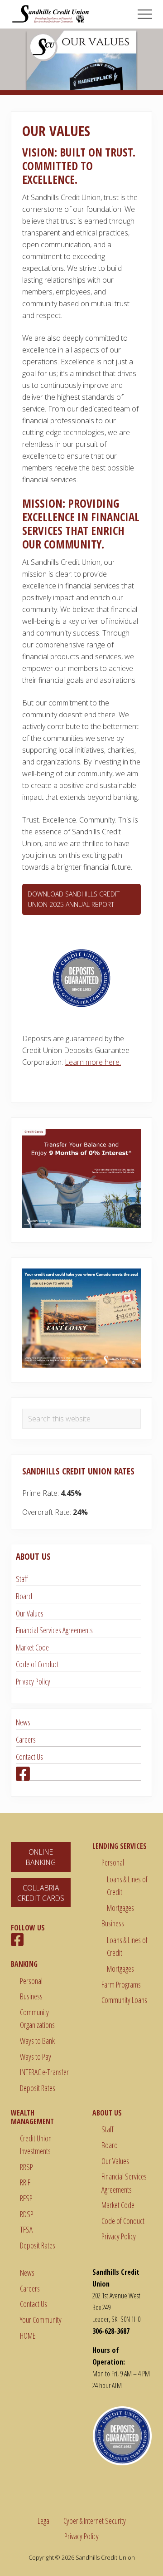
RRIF (25, 2182)
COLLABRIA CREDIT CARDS (41, 1893)
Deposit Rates (38, 2088)
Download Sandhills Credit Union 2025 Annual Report (74, 899)
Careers (26, 1739)
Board (24, 1596)
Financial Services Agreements (54, 1630)
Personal (31, 1981)
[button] (145, 14)
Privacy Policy (33, 1681)
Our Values (30, 1613)
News (23, 1722)
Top (153, 2564)
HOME (28, 2336)
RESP (26, 2198)
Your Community (41, 2320)
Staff (22, 1579)
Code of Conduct (37, 1664)
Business (31, 1996)
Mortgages (120, 1908)
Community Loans (124, 2000)
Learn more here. (93, 1062)
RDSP (27, 2214)
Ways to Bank (37, 2041)
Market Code (32, 1647)
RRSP (26, 2167)
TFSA (26, 2229)
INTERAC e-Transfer (44, 2072)
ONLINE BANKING (41, 1857)
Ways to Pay (36, 2057)
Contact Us (29, 1757)
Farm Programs (121, 1984)
